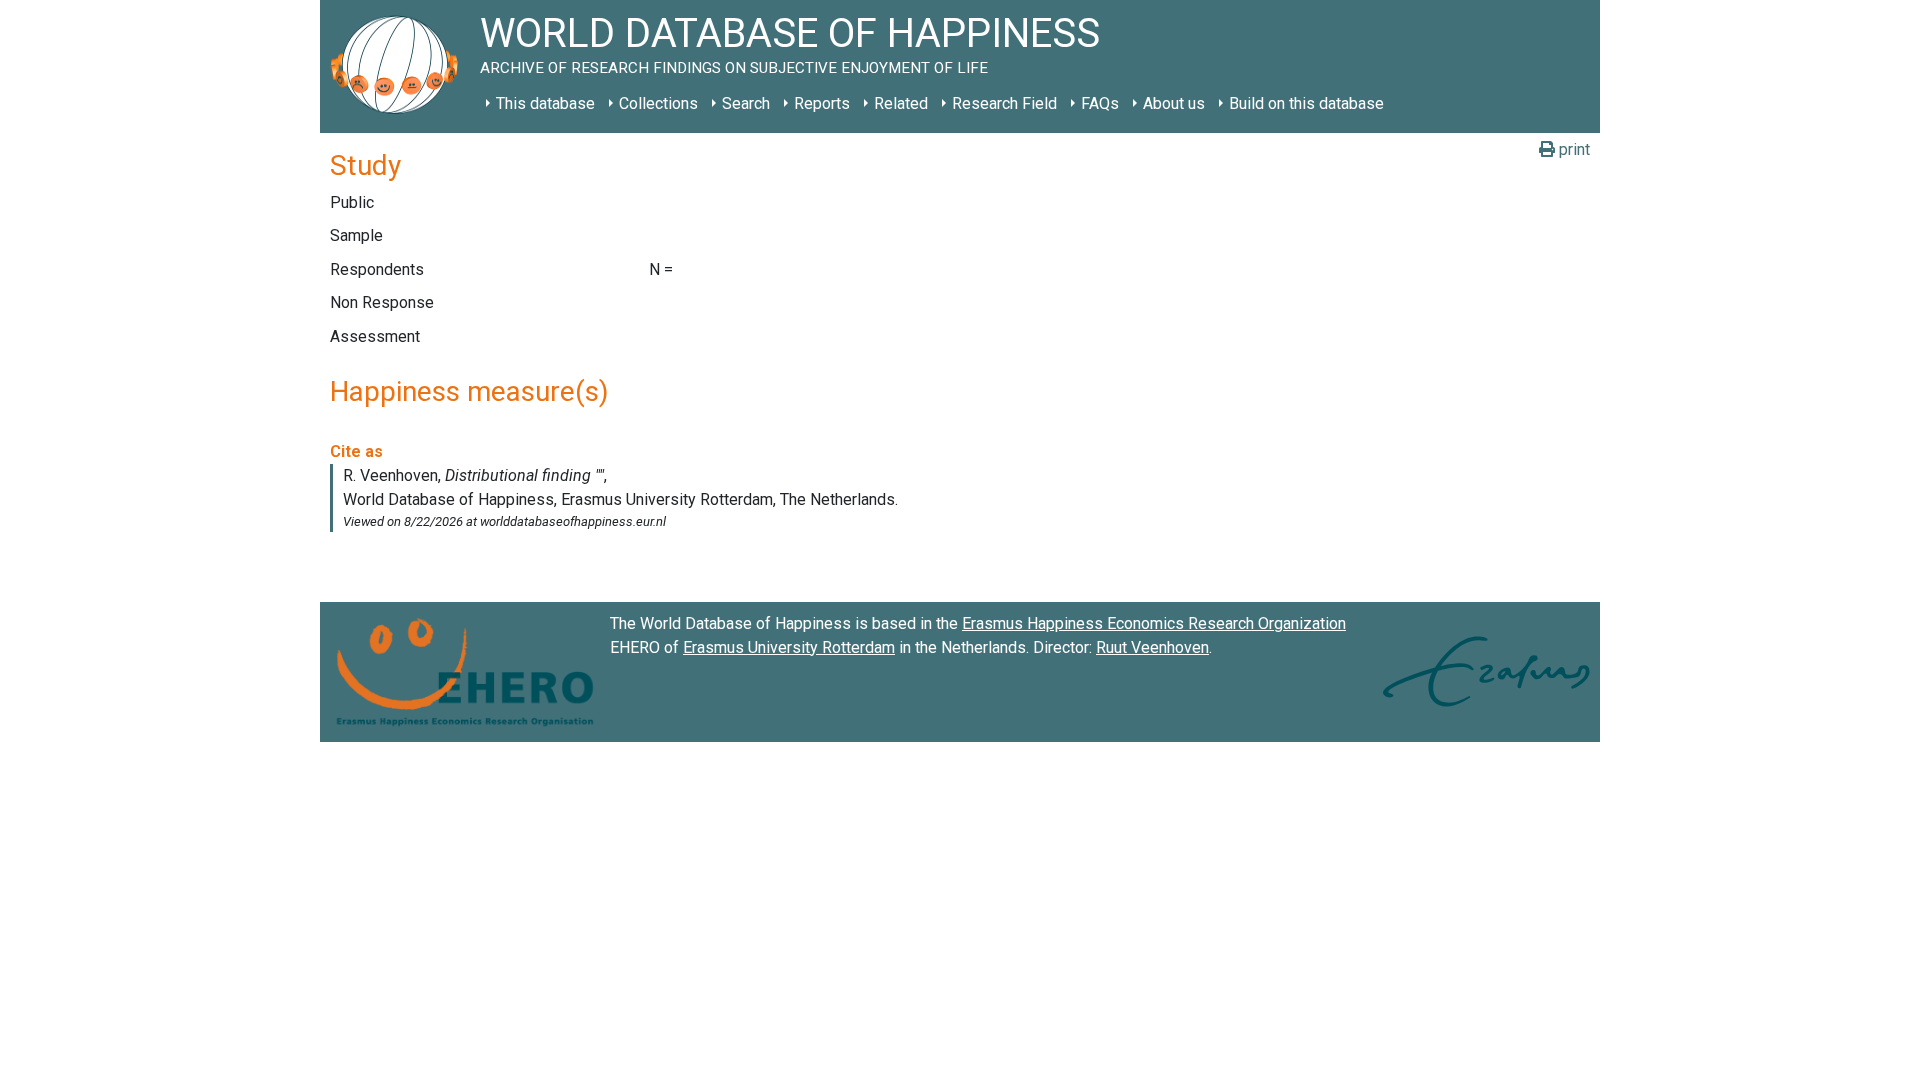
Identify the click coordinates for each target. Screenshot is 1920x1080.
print (1572, 149)
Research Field (1004, 103)
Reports (822, 103)
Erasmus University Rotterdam (789, 647)
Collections (658, 103)
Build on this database (1306, 103)
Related (901, 103)
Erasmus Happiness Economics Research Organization (1154, 623)
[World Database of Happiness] (400, 66)
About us (1174, 103)
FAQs (1100, 103)
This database (545, 103)
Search (746, 103)
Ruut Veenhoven (1152, 647)
